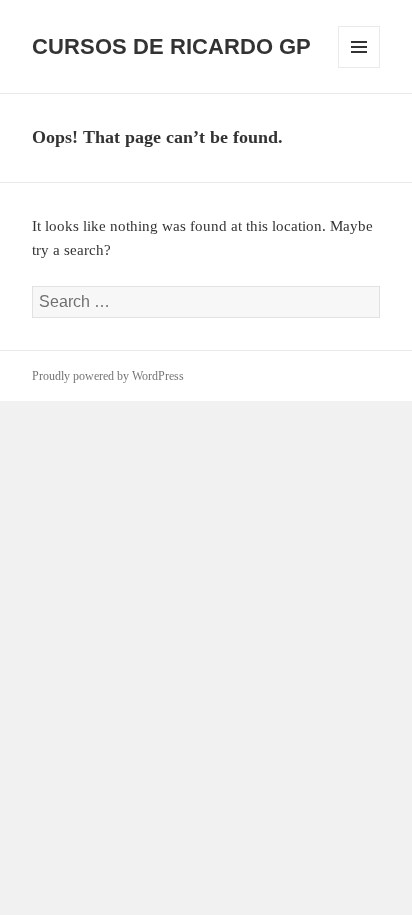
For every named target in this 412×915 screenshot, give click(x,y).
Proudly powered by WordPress (108, 376)
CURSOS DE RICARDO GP (171, 46)
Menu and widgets (359, 67)
